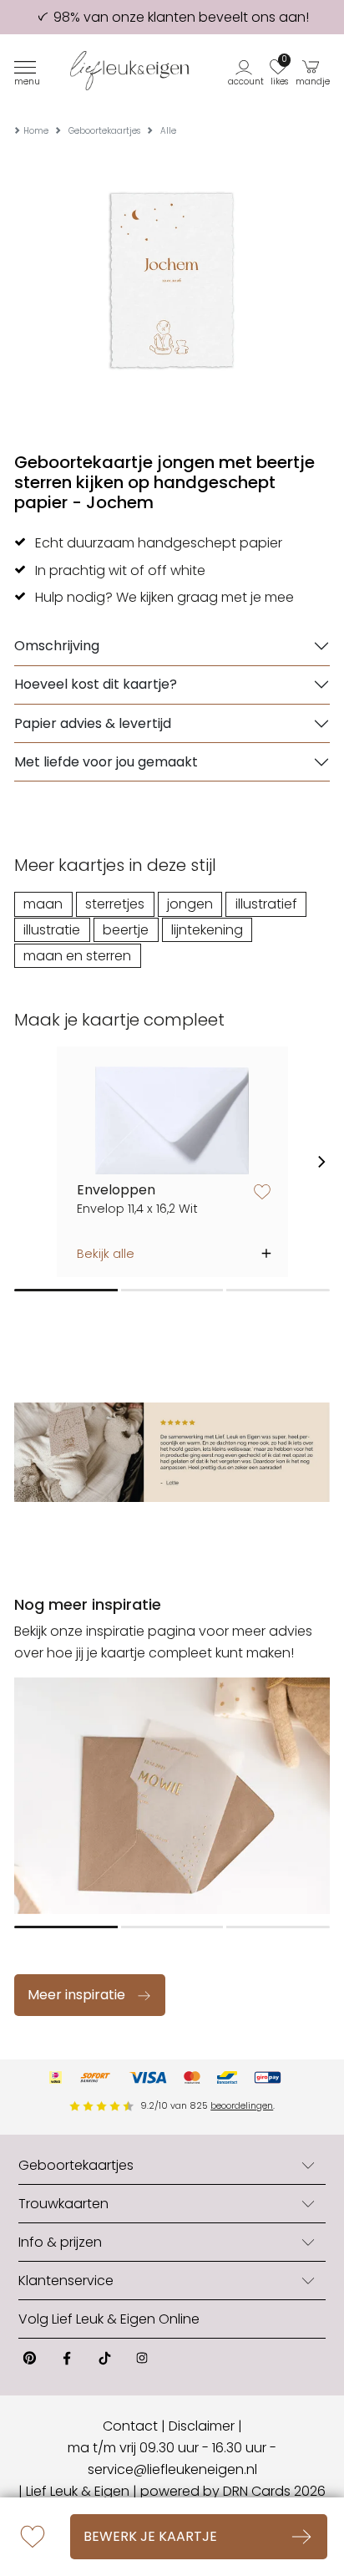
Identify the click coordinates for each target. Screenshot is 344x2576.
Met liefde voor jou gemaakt (106, 762)
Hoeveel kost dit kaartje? (96, 684)
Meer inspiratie (76, 1995)
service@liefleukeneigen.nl (172, 2469)
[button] (247, 71)
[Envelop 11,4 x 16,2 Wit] (172, 1120)
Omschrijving (57, 646)
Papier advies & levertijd (93, 723)
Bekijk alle (106, 1254)
